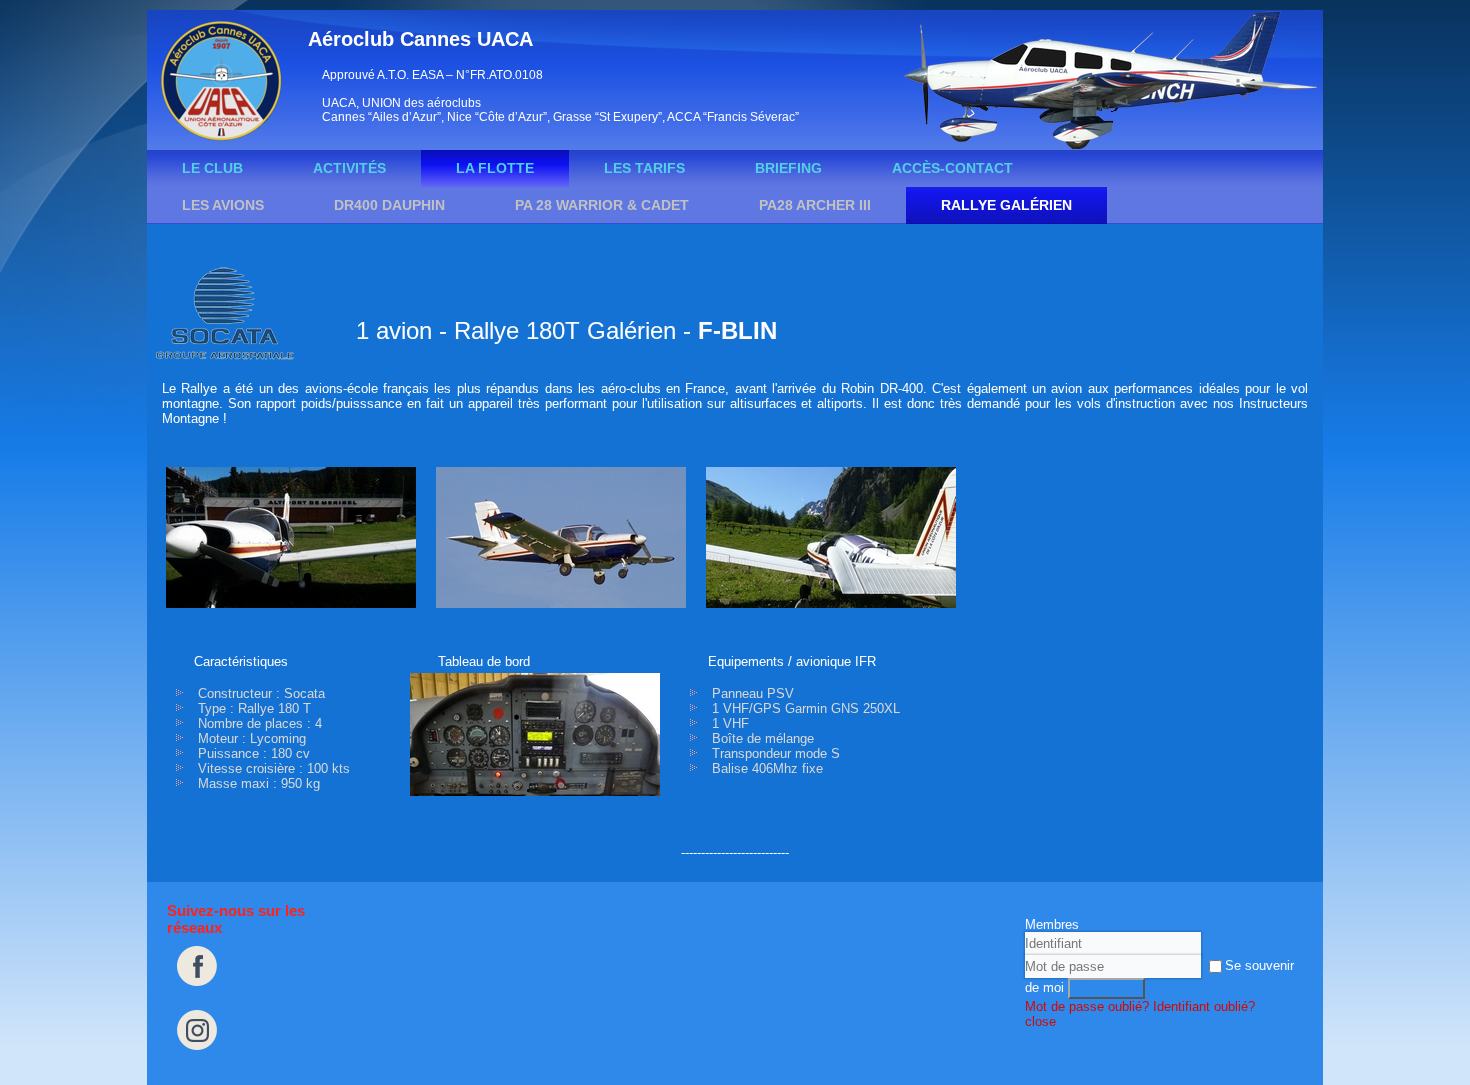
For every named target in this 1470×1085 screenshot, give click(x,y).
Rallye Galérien (1006, 205)
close (1040, 1021)
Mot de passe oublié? (1087, 1006)
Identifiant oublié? (1204, 1006)
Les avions (223, 205)
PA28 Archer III (815, 205)
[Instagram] (197, 1055)
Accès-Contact (952, 168)
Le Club (212, 168)
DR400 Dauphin (389, 205)
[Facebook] (197, 991)
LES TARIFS (644, 168)
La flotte (495, 168)
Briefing (788, 168)
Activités (349, 168)
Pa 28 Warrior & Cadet (602, 205)
